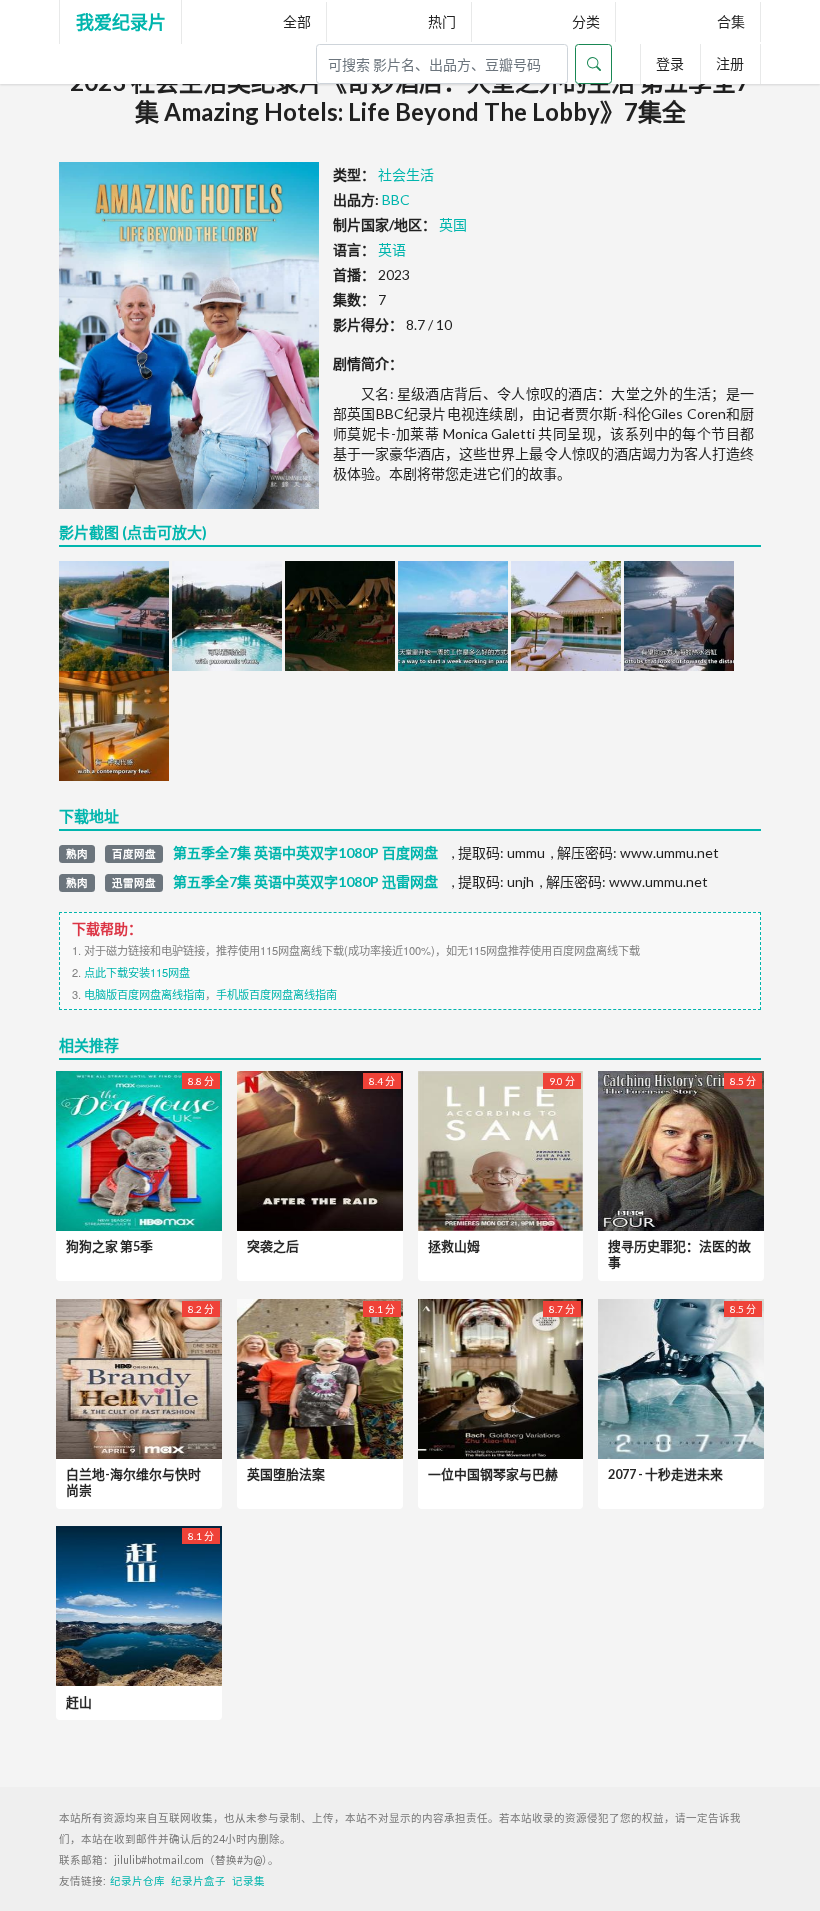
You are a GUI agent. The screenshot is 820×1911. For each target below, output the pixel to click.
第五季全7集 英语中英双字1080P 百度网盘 (305, 853)
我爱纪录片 (121, 22)
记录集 (248, 1881)
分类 (586, 21)
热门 (442, 21)
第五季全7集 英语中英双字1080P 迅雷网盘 (305, 882)
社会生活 (406, 174)
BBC (396, 199)
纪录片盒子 (198, 1881)
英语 (392, 249)
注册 (730, 63)
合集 (731, 21)
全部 (297, 21)
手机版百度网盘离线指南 (276, 994)
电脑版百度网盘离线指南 (144, 994)
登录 (670, 63)
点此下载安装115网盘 (137, 972)
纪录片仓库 (137, 1881)
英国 (453, 224)
